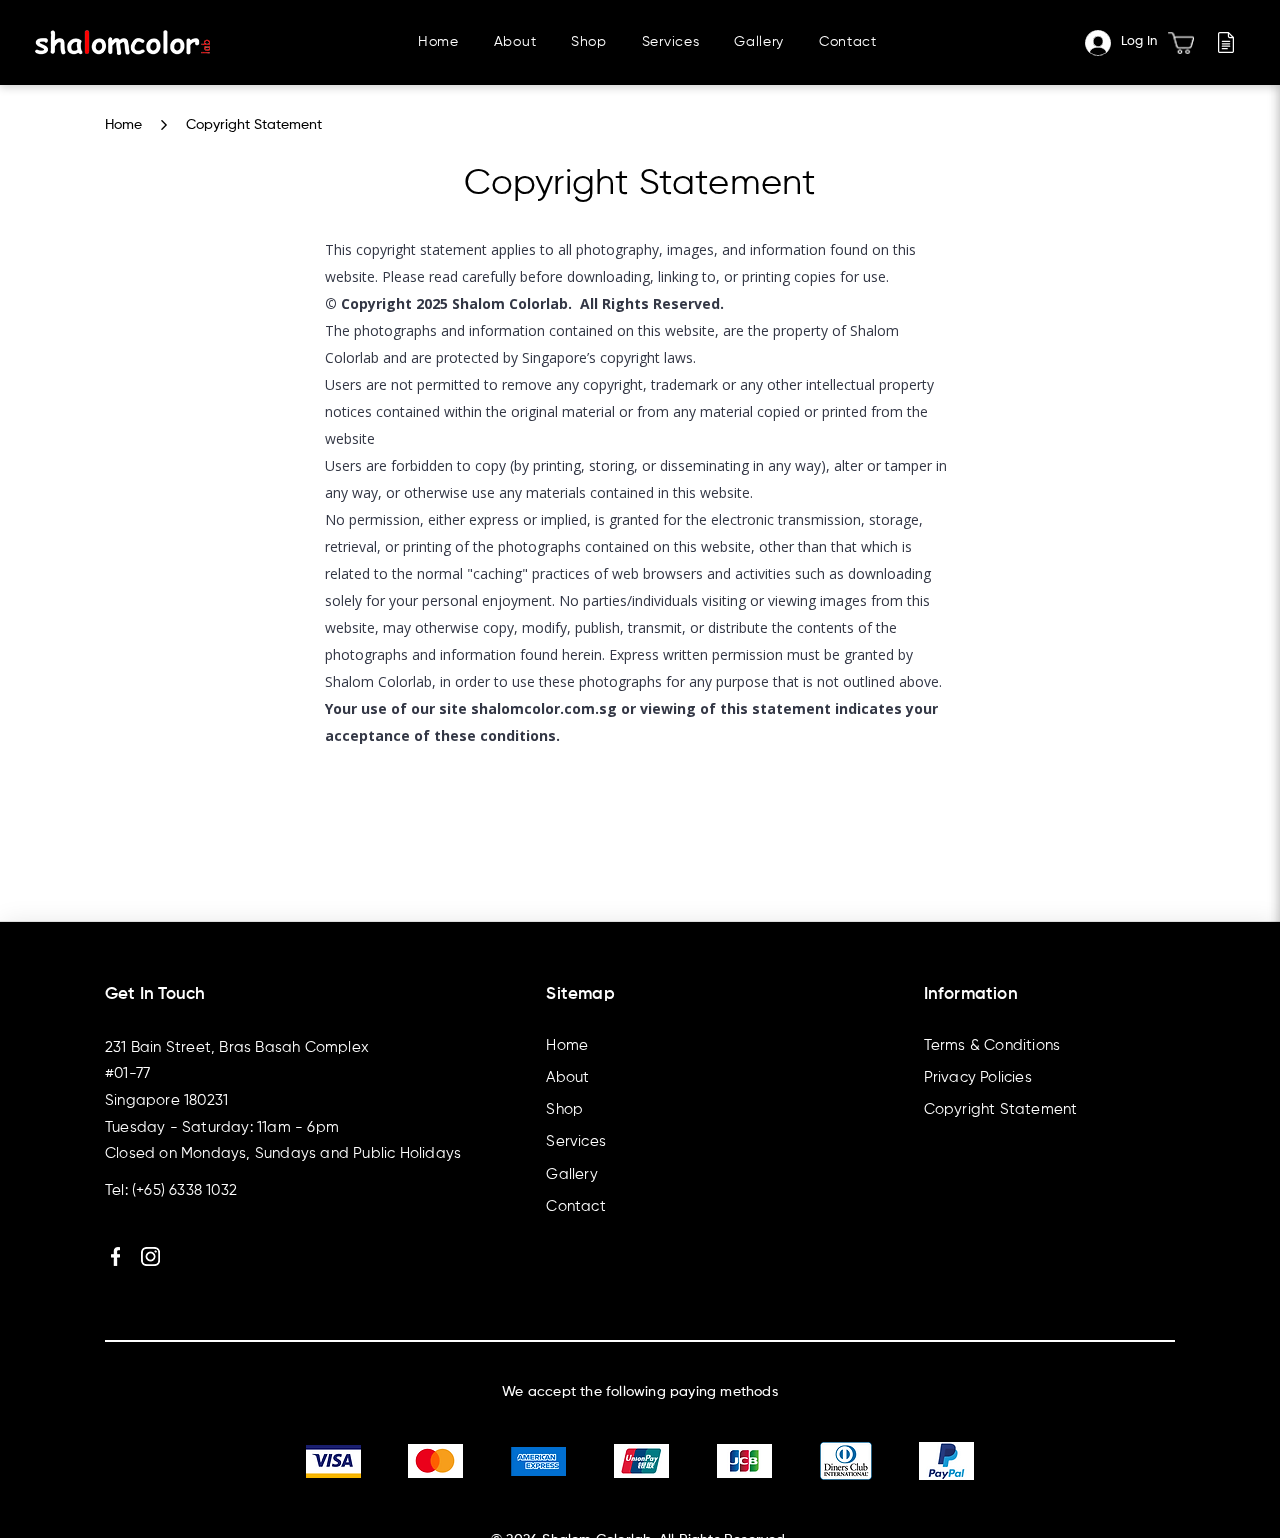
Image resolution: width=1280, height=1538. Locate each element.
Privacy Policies (978, 1078)
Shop (564, 1110)
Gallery (571, 1175)
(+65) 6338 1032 (184, 1191)
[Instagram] (150, 1256)
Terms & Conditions (992, 1046)
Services (576, 1142)
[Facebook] (115, 1256)
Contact (575, 1207)
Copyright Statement (254, 125)
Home (123, 125)
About (567, 1078)
